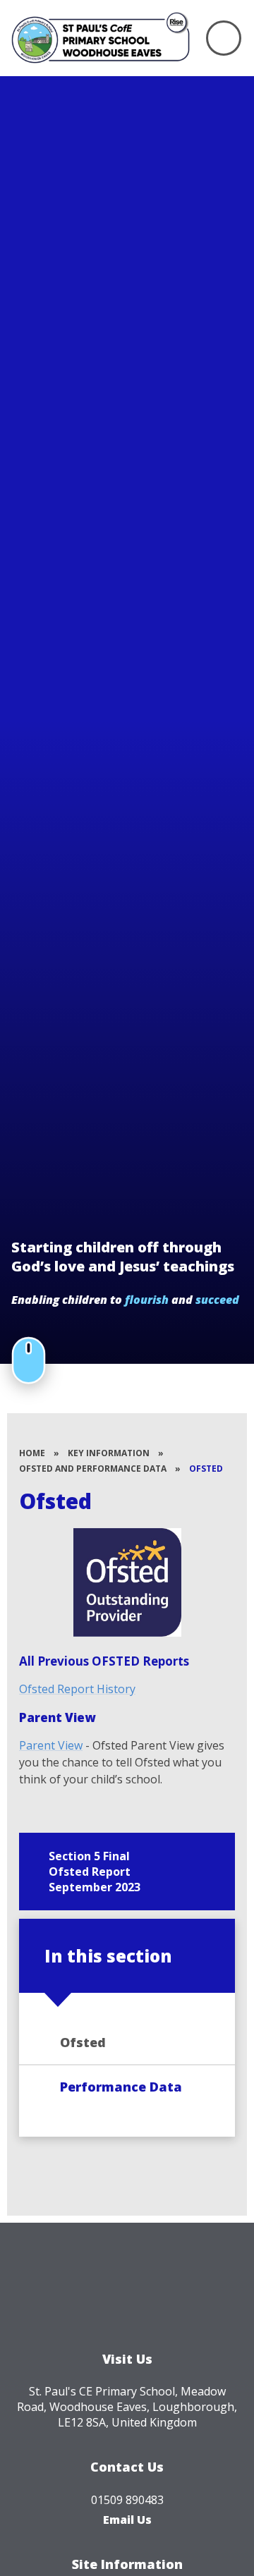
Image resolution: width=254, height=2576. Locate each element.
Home (32, 1453)
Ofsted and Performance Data (93, 1469)
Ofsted (206, 1469)
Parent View (51, 1745)
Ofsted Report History (77, 1689)
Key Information (109, 1453)
